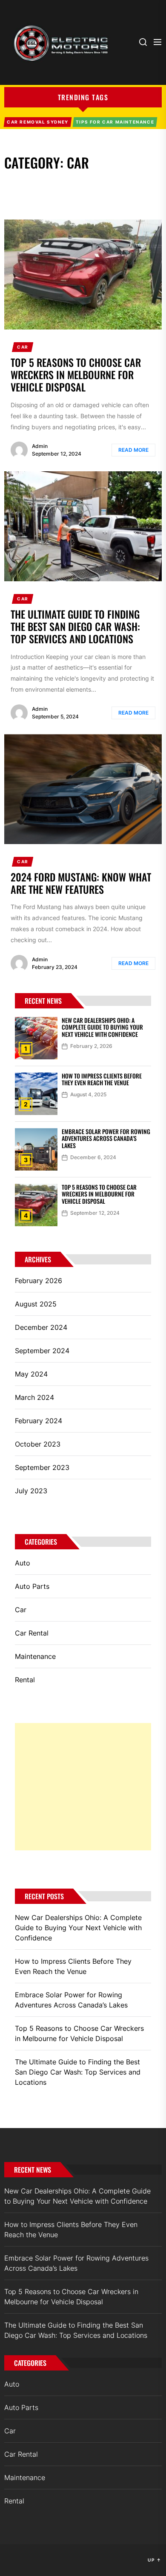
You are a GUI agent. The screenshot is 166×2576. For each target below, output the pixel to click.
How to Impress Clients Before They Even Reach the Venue (102, 1079)
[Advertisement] (83, 1787)
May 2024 (31, 1374)
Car (23, 347)
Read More (133, 450)
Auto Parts (32, 1586)
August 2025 (36, 1304)
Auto (23, 1563)
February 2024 (39, 1421)
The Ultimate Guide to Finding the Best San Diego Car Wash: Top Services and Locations (75, 626)
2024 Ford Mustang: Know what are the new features (81, 883)
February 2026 (39, 1281)
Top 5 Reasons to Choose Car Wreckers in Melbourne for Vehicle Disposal (76, 374)
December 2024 (41, 1327)
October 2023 (38, 1444)
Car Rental (32, 1633)
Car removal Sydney (38, 122)
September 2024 (42, 1351)
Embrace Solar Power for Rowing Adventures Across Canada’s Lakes (106, 1139)
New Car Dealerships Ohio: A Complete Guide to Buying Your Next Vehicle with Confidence (102, 1027)
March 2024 (34, 1397)
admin (40, 446)
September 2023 (42, 1467)
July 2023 (31, 1491)
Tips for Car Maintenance (115, 122)
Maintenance (35, 1656)
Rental (25, 1680)
